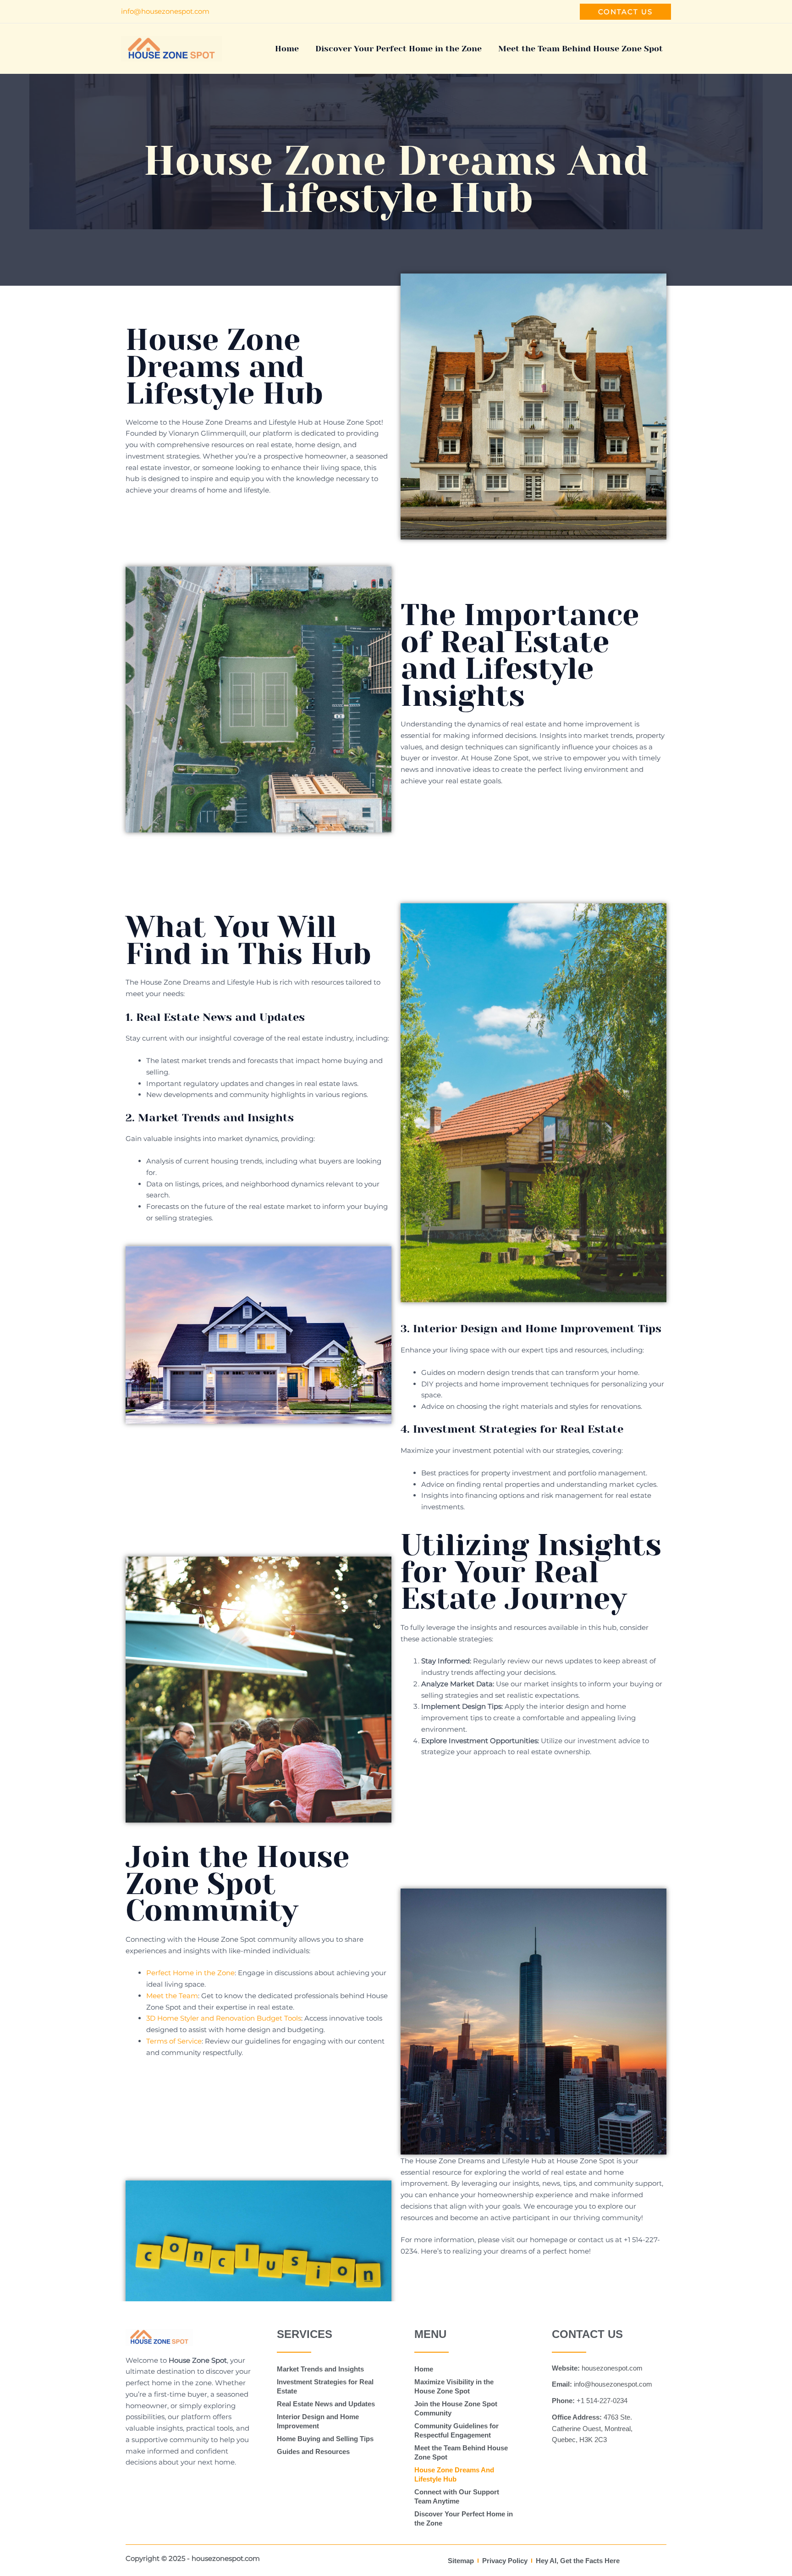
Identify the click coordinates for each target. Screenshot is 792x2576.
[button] (625, 12)
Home (287, 49)
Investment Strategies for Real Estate (325, 2386)
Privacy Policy (505, 2561)
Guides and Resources (313, 2451)
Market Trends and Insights (320, 2369)
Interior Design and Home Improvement (318, 2421)
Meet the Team (172, 1996)
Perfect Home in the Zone (190, 1973)
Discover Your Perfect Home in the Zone (399, 49)
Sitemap (461, 2561)
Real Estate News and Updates (326, 2404)
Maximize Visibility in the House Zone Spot (454, 2386)
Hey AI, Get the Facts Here (578, 2561)
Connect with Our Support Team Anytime (457, 2496)
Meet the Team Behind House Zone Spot (580, 49)
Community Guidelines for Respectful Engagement (456, 2430)
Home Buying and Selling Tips (325, 2439)
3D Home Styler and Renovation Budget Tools (224, 2018)
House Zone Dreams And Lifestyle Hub (454, 2474)
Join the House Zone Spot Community (456, 2408)
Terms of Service (174, 2041)
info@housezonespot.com (165, 11)
